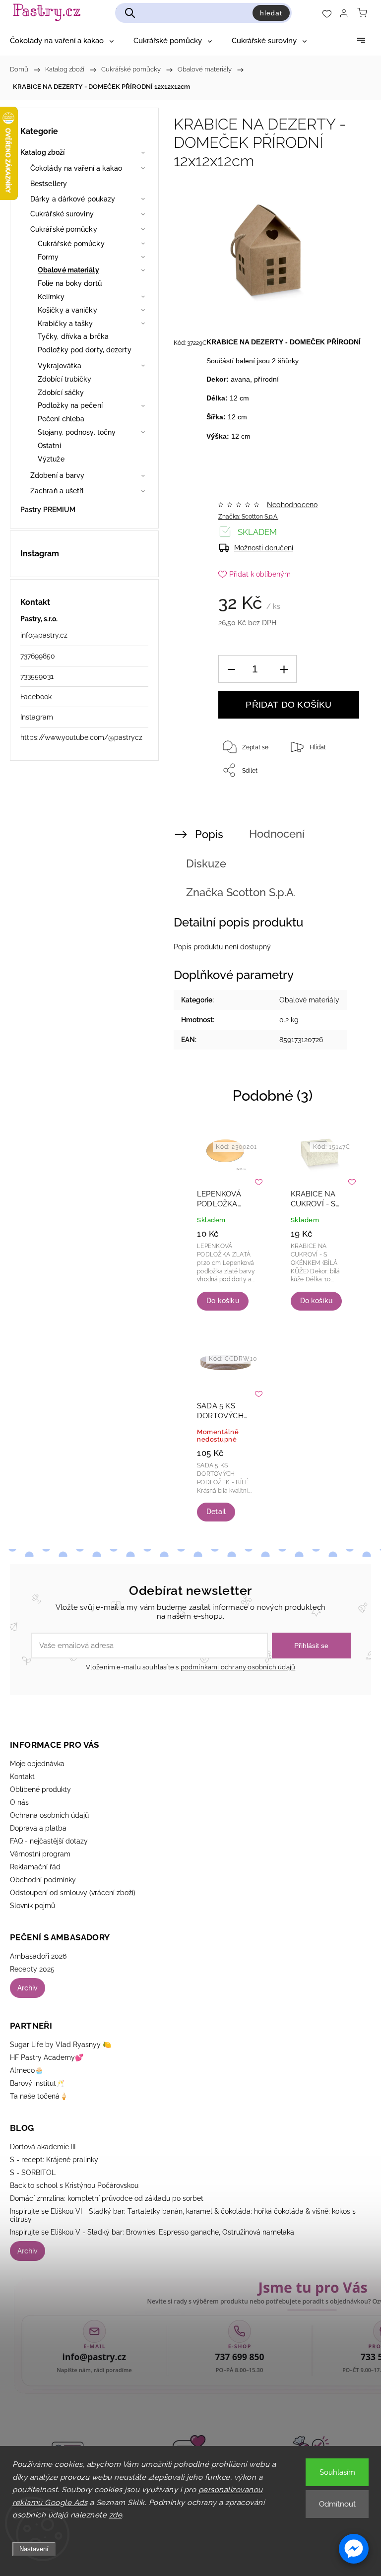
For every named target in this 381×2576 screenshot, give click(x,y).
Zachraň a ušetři (57, 491)
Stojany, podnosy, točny (77, 432)
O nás (19, 1802)
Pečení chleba (61, 419)
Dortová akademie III (43, 2147)
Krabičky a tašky (65, 324)
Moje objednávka (37, 1764)
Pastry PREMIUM (48, 510)
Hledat (271, 13)
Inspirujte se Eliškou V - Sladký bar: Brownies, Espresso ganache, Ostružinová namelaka (152, 2232)
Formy (48, 257)
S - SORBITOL (33, 2173)
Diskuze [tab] (206, 863)
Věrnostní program (40, 1854)
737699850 (38, 656)
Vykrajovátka (60, 366)
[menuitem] (62, 41)
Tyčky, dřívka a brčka (73, 336)
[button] (354, 2549)
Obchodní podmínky (43, 1880)
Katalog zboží (42, 152)
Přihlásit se (311, 1646)
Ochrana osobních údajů (49, 1815)
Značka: (248, 517)
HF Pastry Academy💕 (47, 2057)
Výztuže (51, 459)
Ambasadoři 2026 (38, 1956)
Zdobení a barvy (58, 475)
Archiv (28, 1988)
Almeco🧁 (27, 2070)
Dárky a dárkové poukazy (73, 199)
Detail (216, 1512)
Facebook (36, 697)
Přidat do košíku (288, 705)
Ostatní (49, 446)
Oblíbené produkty (40, 1789)
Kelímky (51, 297)
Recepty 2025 (32, 1969)
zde (116, 2515)
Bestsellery (49, 184)
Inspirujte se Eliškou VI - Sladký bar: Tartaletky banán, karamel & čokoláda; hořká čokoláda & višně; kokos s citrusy (183, 2215)
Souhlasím (337, 2472)
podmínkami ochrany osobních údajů (238, 1667)
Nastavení (34, 2549)
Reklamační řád (35, 1867)
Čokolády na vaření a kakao (76, 168)
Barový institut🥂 (37, 2083)
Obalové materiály (68, 270)
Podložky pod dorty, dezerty (85, 350)
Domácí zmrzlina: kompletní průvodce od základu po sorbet (107, 2198)
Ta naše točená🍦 (39, 2096)
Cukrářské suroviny (62, 214)
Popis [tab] (209, 834)
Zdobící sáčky (61, 393)
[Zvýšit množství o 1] (284, 669)
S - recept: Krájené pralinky (54, 2160)
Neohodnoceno (292, 505)
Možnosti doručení (264, 548)
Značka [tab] (241, 892)
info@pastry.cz (44, 635)
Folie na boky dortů (70, 283)
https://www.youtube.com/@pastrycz (81, 737)
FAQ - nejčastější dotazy (49, 1841)
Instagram (37, 717)
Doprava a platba (38, 1828)
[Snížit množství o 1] (231, 669)
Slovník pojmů (32, 1906)
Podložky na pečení (70, 405)
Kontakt (22, 1777)
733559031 (37, 676)
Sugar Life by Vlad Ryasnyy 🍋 (61, 2045)
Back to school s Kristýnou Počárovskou (74, 2185)
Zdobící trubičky (65, 379)
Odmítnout (337, 2504)
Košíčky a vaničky (67, 310)
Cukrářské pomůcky (64, 229)
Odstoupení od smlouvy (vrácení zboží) (73, 1893)
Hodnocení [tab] (277, 834)
